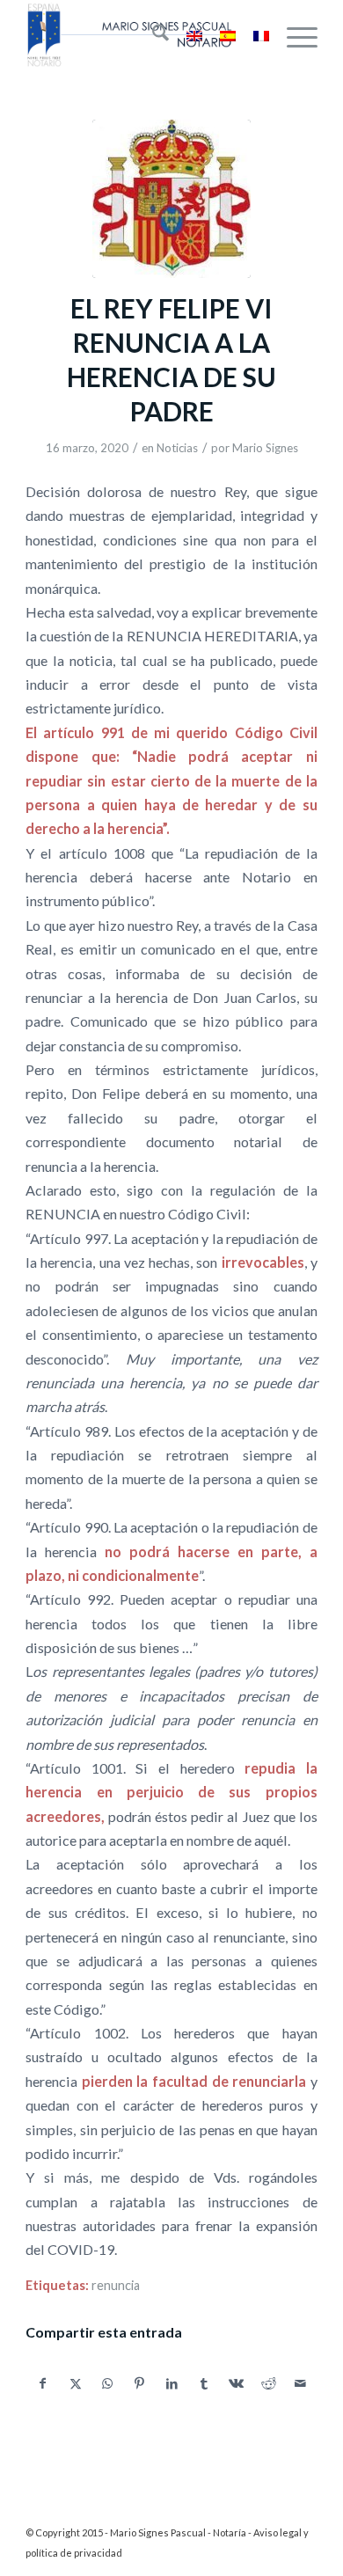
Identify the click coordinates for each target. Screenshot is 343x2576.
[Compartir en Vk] (237, 2383)
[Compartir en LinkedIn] (172, 2383)
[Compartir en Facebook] (43, 2383)
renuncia (116, 2285)
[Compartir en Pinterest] (140, 2383)
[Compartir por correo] (301, 2383)
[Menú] (293, 35)
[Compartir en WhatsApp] (107, 2383)
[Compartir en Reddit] (269, 2383)
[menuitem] (152, 35)
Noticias (177, 448)
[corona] (171, 199)
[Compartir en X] (76, 2383)
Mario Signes (265, 448)
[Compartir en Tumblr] (204, 2383)
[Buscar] (152, 35)
